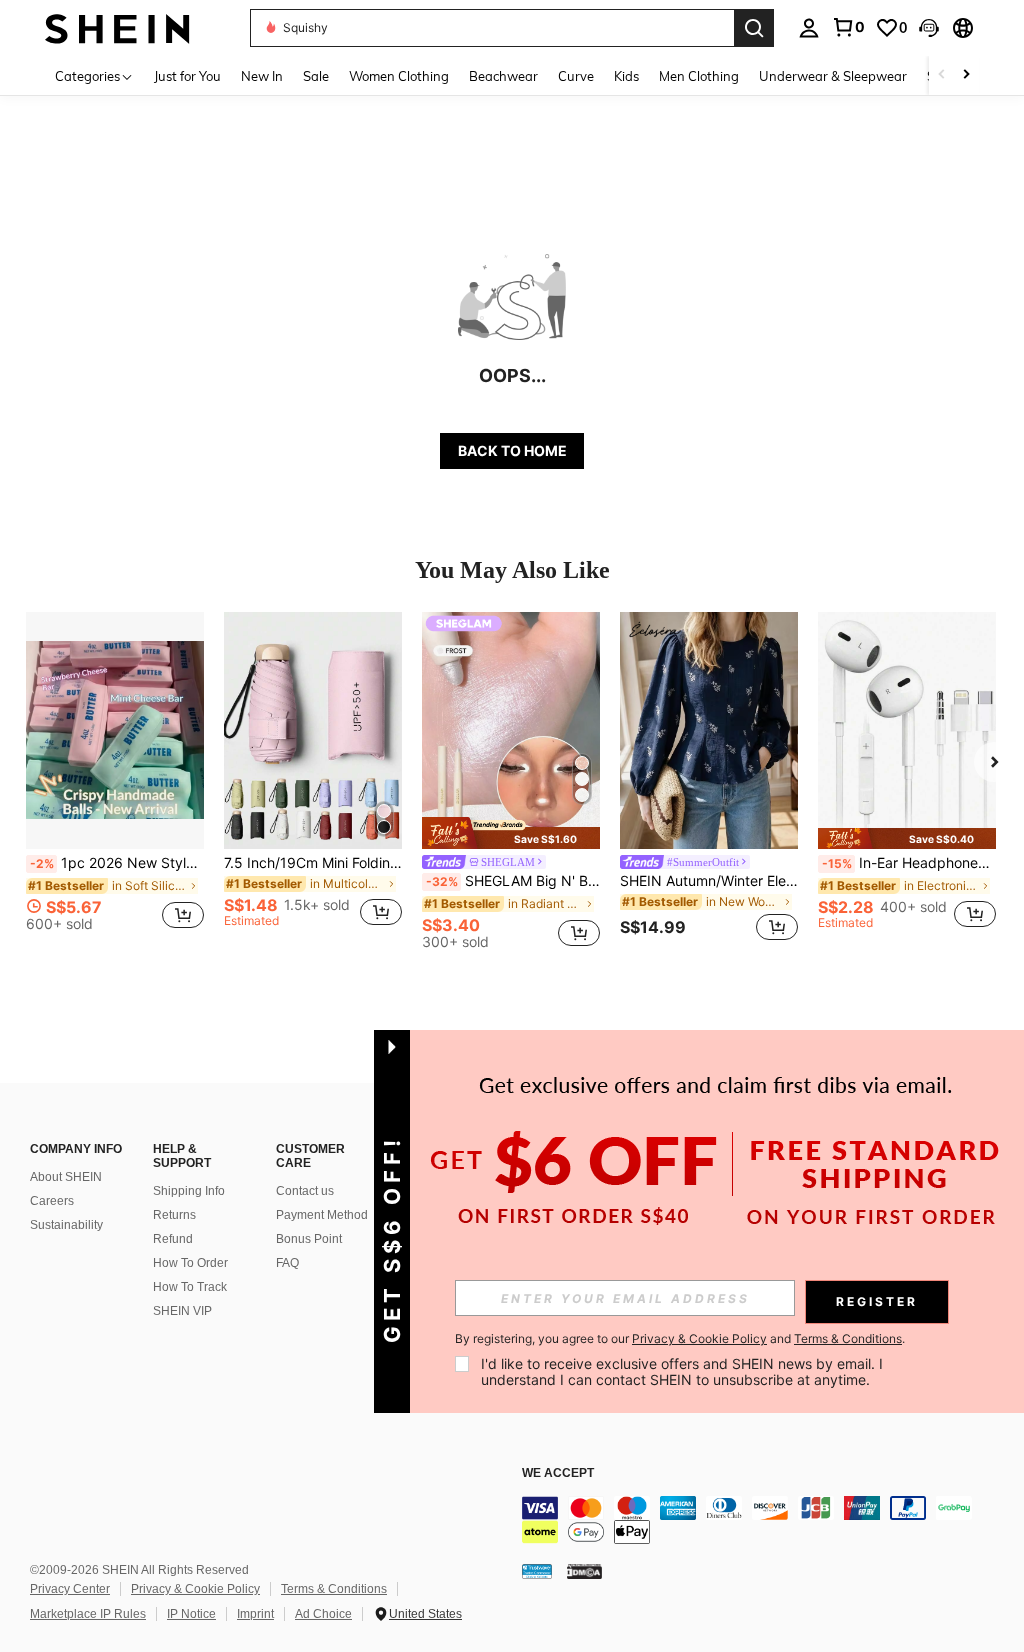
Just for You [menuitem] (187, 76)
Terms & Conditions (334, 1589)
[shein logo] (117, 27)
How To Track (190, 1287)
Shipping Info (189, 1191)
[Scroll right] (966, 75)
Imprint (255, 1614)
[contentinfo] (768, 1520)
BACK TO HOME (512, 450)
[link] (848, 27)
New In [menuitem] (262, 76)
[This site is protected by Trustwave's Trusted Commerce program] (537, 1570)
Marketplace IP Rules (88, 1614)
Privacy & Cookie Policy (195, 1589)
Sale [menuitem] (316, 76)
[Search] (754, 28)
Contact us (305, 1191)
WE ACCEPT (558, 1473)
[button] (929, 28)
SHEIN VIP (182, 1311)
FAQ (287, 1263)
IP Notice (191, 1614)
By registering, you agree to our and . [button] (680, 1339)
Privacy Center (70, 1589)
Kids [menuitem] (626, 76)
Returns (174, 1215)
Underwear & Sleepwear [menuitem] (833, 76)
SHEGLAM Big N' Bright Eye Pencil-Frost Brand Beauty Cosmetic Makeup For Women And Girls (513, 881)
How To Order (190, 1263)
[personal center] (809, 28)
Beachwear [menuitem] (503, 76)
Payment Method (322, 1215)
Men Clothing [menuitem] (699, 76)
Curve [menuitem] (576, 76)
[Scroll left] (942, 75)
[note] (511, 832)
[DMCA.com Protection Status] (584, 1570)
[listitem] (115, 779)
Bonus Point (309, 1239)
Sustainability (66, 1225)
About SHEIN (66, 1177)
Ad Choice (323, 1614)
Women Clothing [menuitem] (399, 76)
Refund (173, 1239)
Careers (52, 1201)
